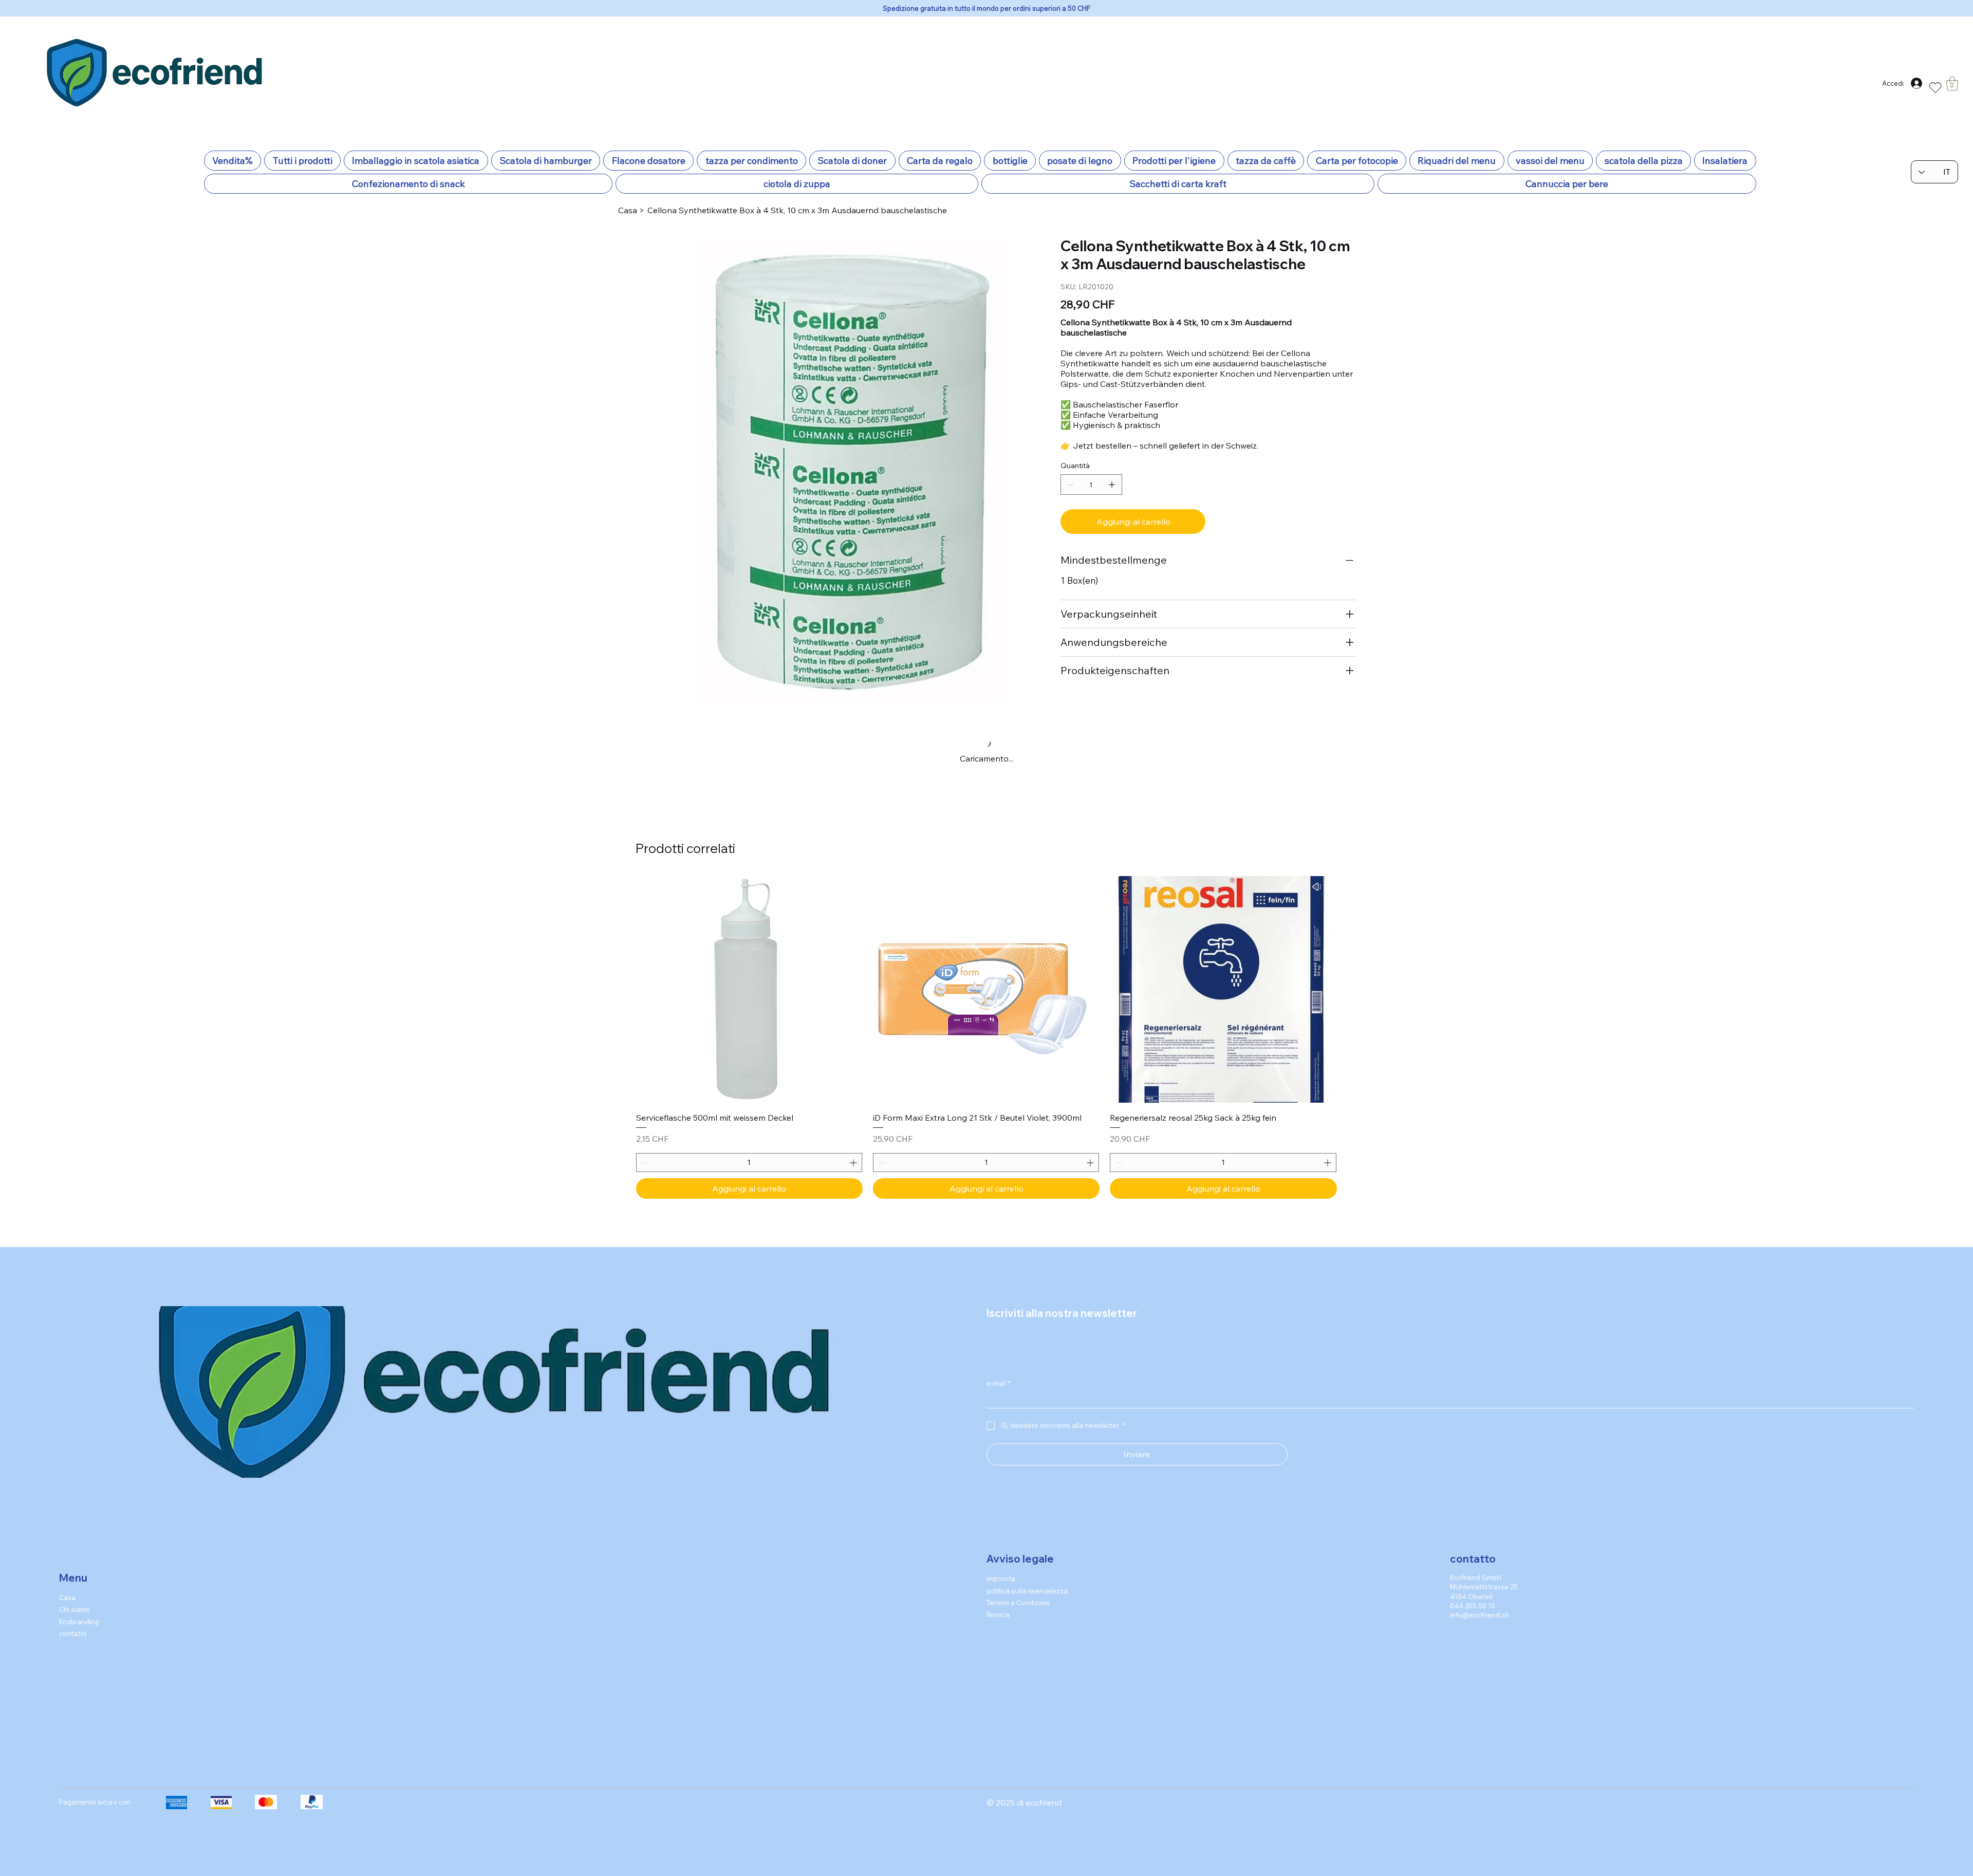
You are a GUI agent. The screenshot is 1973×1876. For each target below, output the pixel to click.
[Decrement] (644, 1148)
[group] (986, 1023)
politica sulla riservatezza (1027, 1575)
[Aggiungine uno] (1112, 485)
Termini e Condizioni (1018, 1588)
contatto (73, 1618)
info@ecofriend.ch (1479, 1600)
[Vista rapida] (749, 974)
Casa (67, 1582)
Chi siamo (75, 1594)
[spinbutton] (749, 1148)
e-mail (998, 1368)
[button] (1952, 83)
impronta (1001, 1564)
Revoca (998, 1600)
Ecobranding (79, 1606)
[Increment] (854, 1148)
